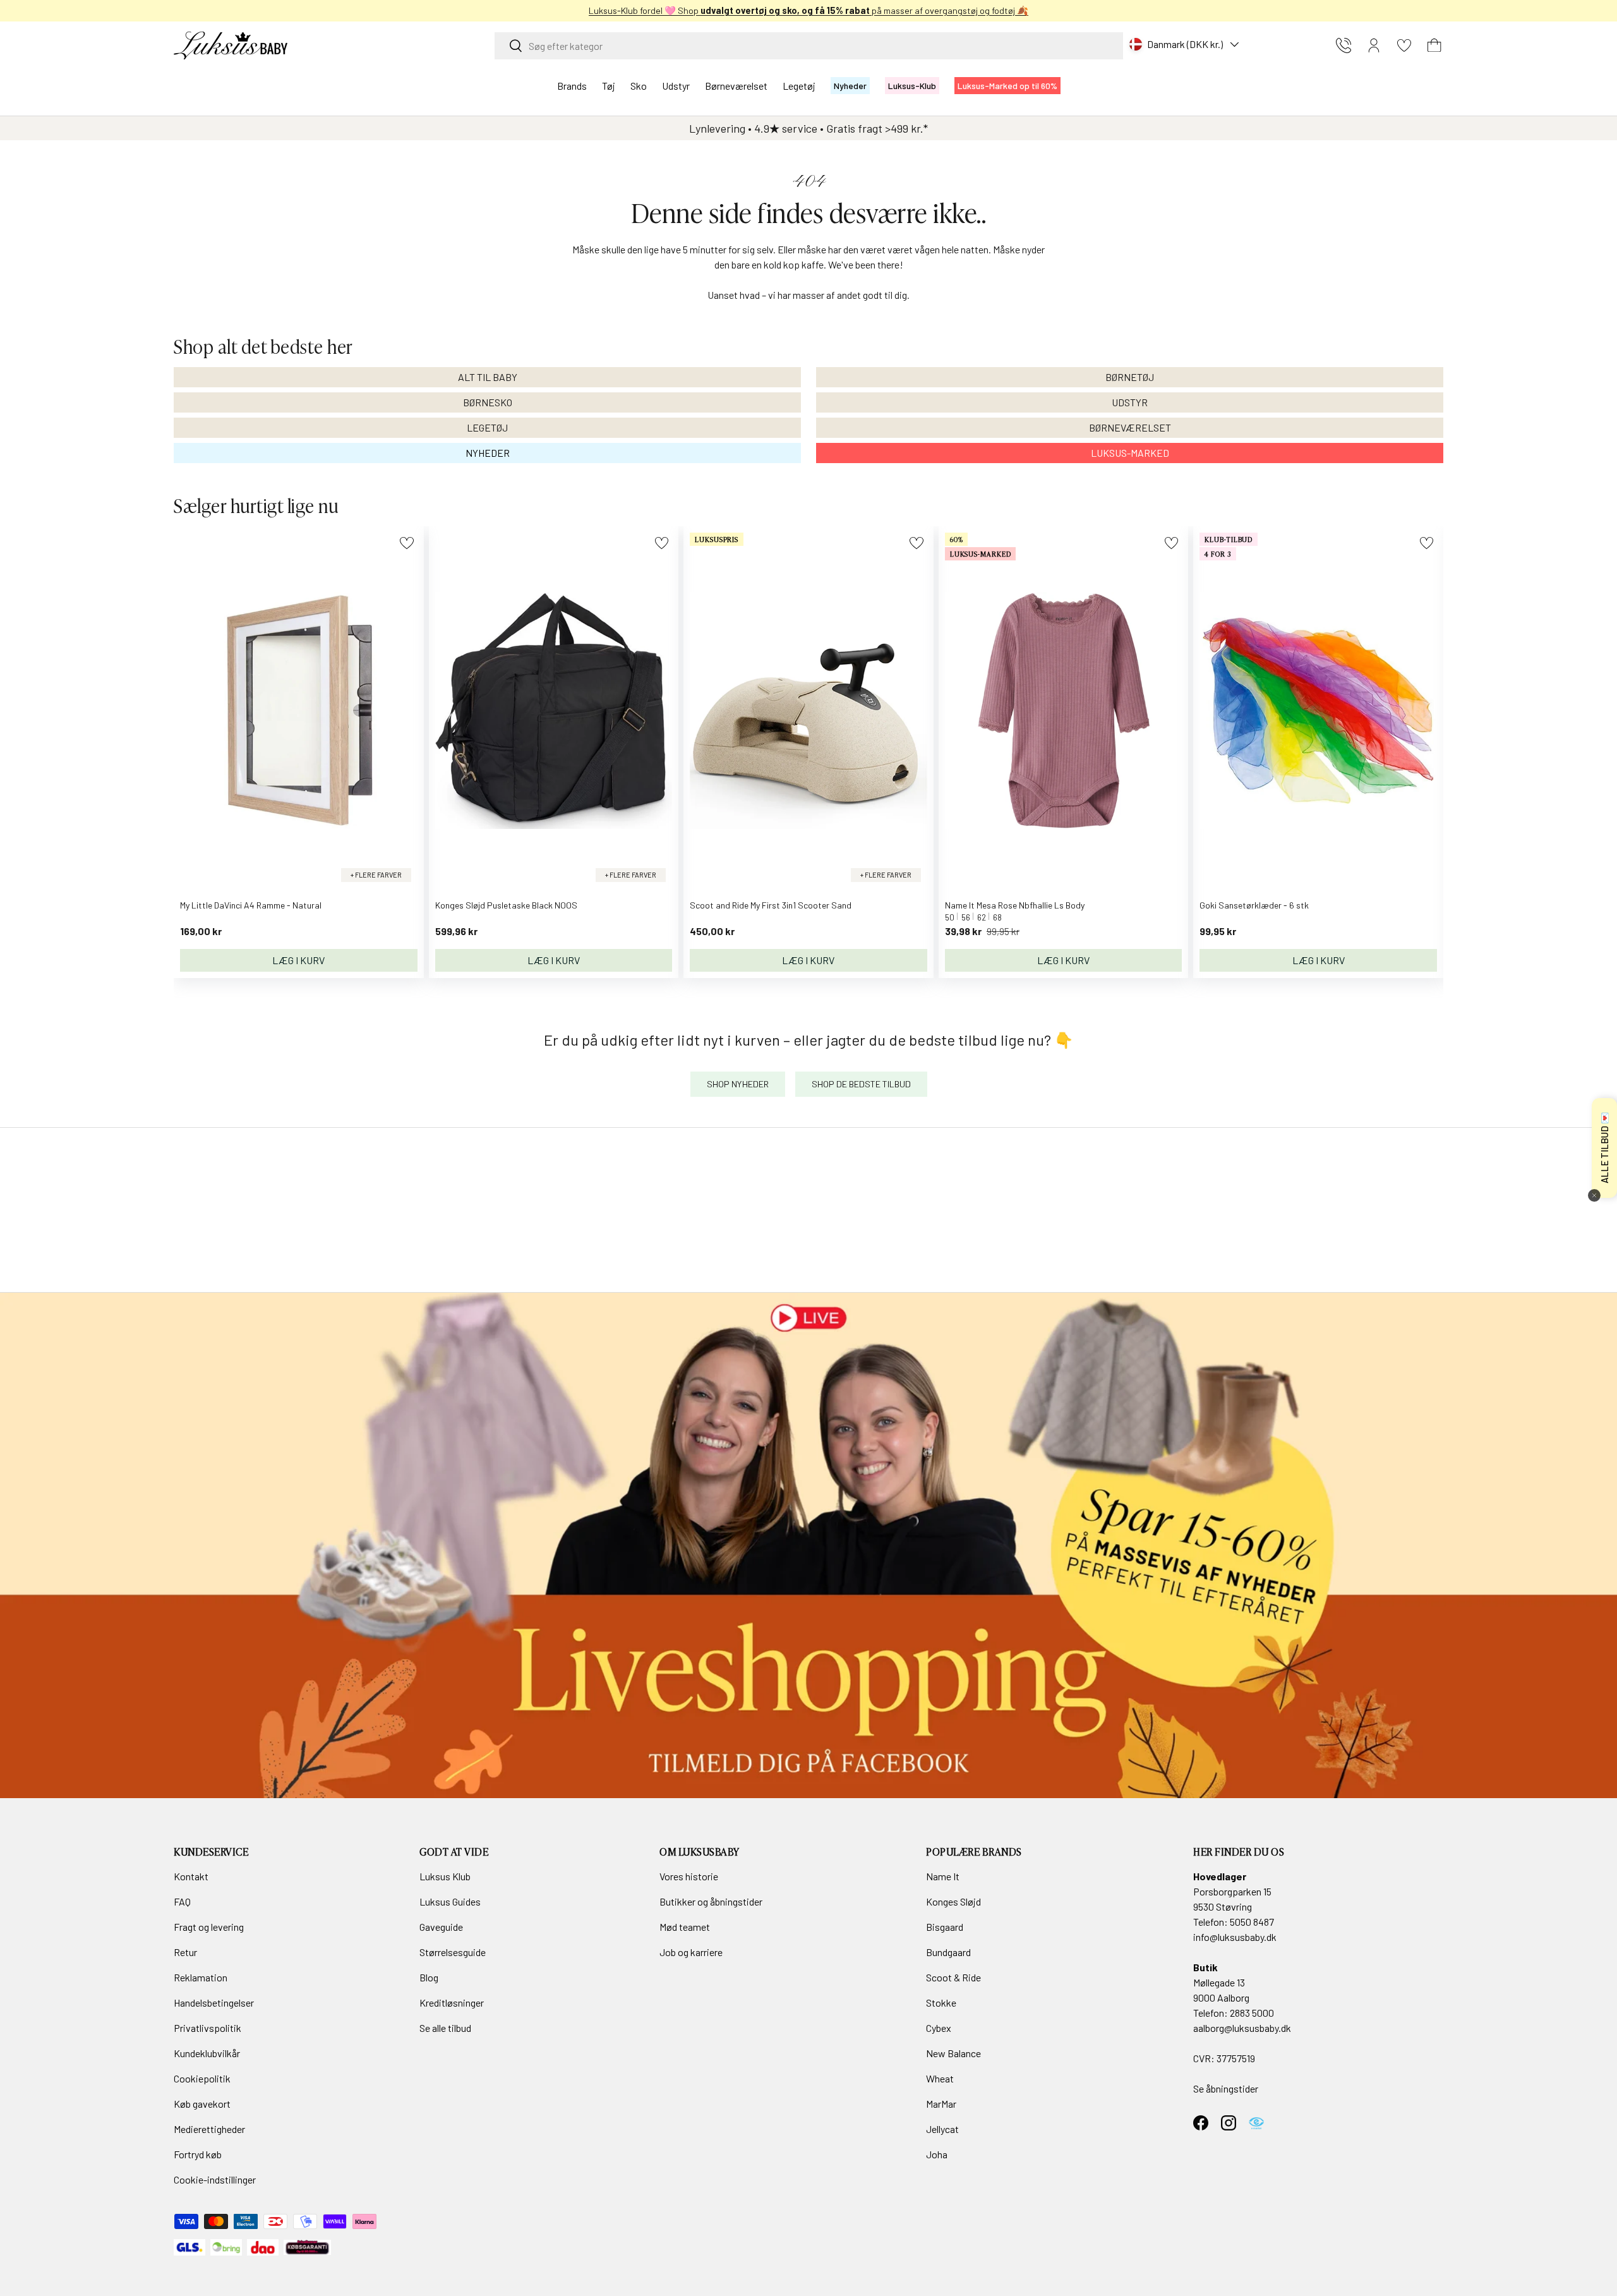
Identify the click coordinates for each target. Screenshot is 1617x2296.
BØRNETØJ (1130, 377)
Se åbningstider (1226, 2088)
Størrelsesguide (453, 1952)
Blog (429, 1977)
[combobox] (809, 46)
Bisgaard (945, 1927)
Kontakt (191, 1876)
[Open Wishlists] (1404, 45)
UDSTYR (1130, 402)
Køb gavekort (202, 2104)
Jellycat (942, 2129)
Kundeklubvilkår (207, 2053)
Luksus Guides (450, 1901)
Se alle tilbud (445, 2028)
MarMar (941, 2104)
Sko (639, 86)
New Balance (953, 2053)
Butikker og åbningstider (711, 1901)
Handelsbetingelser (214, 2003)
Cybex (939, 2028)
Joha (937, 2154)
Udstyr (676, 86)
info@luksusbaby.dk (1235, 1937)
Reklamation (201, 1977)
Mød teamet (685, 1927)
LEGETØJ (487, 427)
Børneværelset (736, 86)
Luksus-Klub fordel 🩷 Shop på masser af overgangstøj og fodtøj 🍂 (808, 10)
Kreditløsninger (452, 2003)
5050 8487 (1252, 1922)
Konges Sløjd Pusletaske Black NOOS (506, 905)
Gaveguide (441, 1927)
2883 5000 (1252, 2013)
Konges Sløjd (953, 1901)
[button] (1434, 45)
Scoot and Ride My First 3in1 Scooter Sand (771, 905)
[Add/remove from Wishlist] (406, 543)
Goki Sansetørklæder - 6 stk (1254, 905)
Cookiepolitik (202, 2078)
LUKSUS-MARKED (1130, 453)
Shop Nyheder (738, 1084)
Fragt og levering (209, 1927)
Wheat (940, 2078)
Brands (572, 86)
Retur (185, 1952)
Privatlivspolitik (207, 2028)
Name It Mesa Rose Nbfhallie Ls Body (1015, 905)
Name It (943, 1876)
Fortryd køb (198, 2154)
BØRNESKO (488, 402)
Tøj (609, 86)
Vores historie (689, 1876)
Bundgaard (948, 1952)
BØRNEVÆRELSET (1130, 427)
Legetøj (799, 86)
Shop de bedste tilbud (861, 1084)
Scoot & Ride (953, 1977)
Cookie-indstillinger (215, 2179)
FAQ (182, 1901)
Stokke (941, 2003)
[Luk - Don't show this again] (1594, 1195)
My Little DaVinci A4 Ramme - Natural (251, 905)
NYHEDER (488, 453)
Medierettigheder (209, 2129)
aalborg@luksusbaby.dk (1242, 2028)
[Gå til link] (808, 1545)
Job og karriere (691, 1952)
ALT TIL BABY (488, 377)
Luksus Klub (445, 1876)
